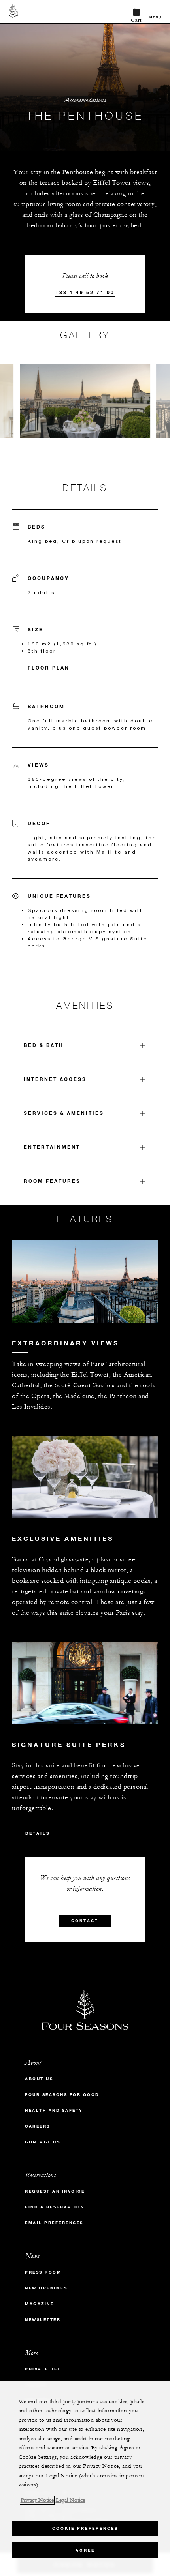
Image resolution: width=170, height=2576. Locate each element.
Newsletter (43, 2320)
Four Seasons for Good (62, 2095)
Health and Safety (54, 2110)
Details (38, 1833)
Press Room (43, 2272)
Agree (85, 2550)
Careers (38, 2126)
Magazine (39, 2304)
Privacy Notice (37, 2500)
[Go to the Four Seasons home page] (13, 11)
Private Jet (43, 2369)
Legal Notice (70, 2500)
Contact (85, 1921)
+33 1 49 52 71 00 (85, 292)
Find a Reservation (55, 2207)
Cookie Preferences (85, 2528)
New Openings (46, 2288)
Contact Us (42, 2142)
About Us (39, 2079)
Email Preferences (54, 2223)
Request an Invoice (55, 2191)
